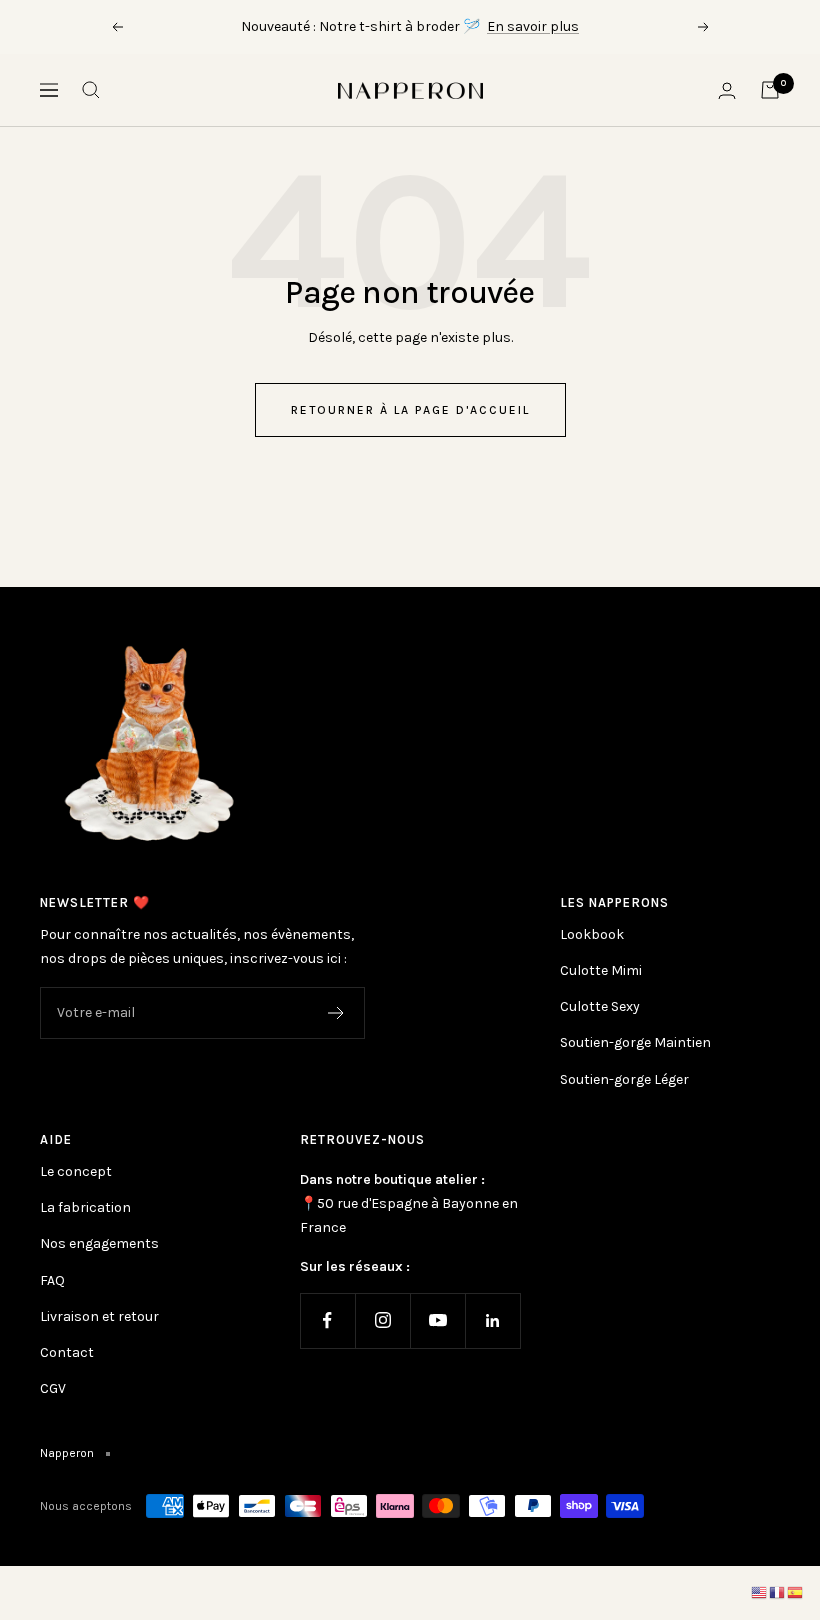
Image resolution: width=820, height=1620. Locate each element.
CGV (53, 1388)
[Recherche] (91, 90)
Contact (67, 1352)
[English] (760, 1592)
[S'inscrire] (336, 1013)
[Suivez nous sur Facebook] (327, 1320)
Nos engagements (99, 1243)
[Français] (778, 1592)
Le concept (76, 1171)
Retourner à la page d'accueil (410, 410)
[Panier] (770, 90)
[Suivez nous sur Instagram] (382, 1320)
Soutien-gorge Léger (624, 1079)
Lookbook (592, 934)
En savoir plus (533, 26)
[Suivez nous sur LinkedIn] (492, 1320)
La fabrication (85, 1207)
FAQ (52, 1280)
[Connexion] (727, 90)
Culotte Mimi (601, 970)
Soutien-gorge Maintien (635, 1042)
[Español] (796, 1592)
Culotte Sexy (600, 1006)
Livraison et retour (99, 1316)
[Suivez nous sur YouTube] (437, 1320)
